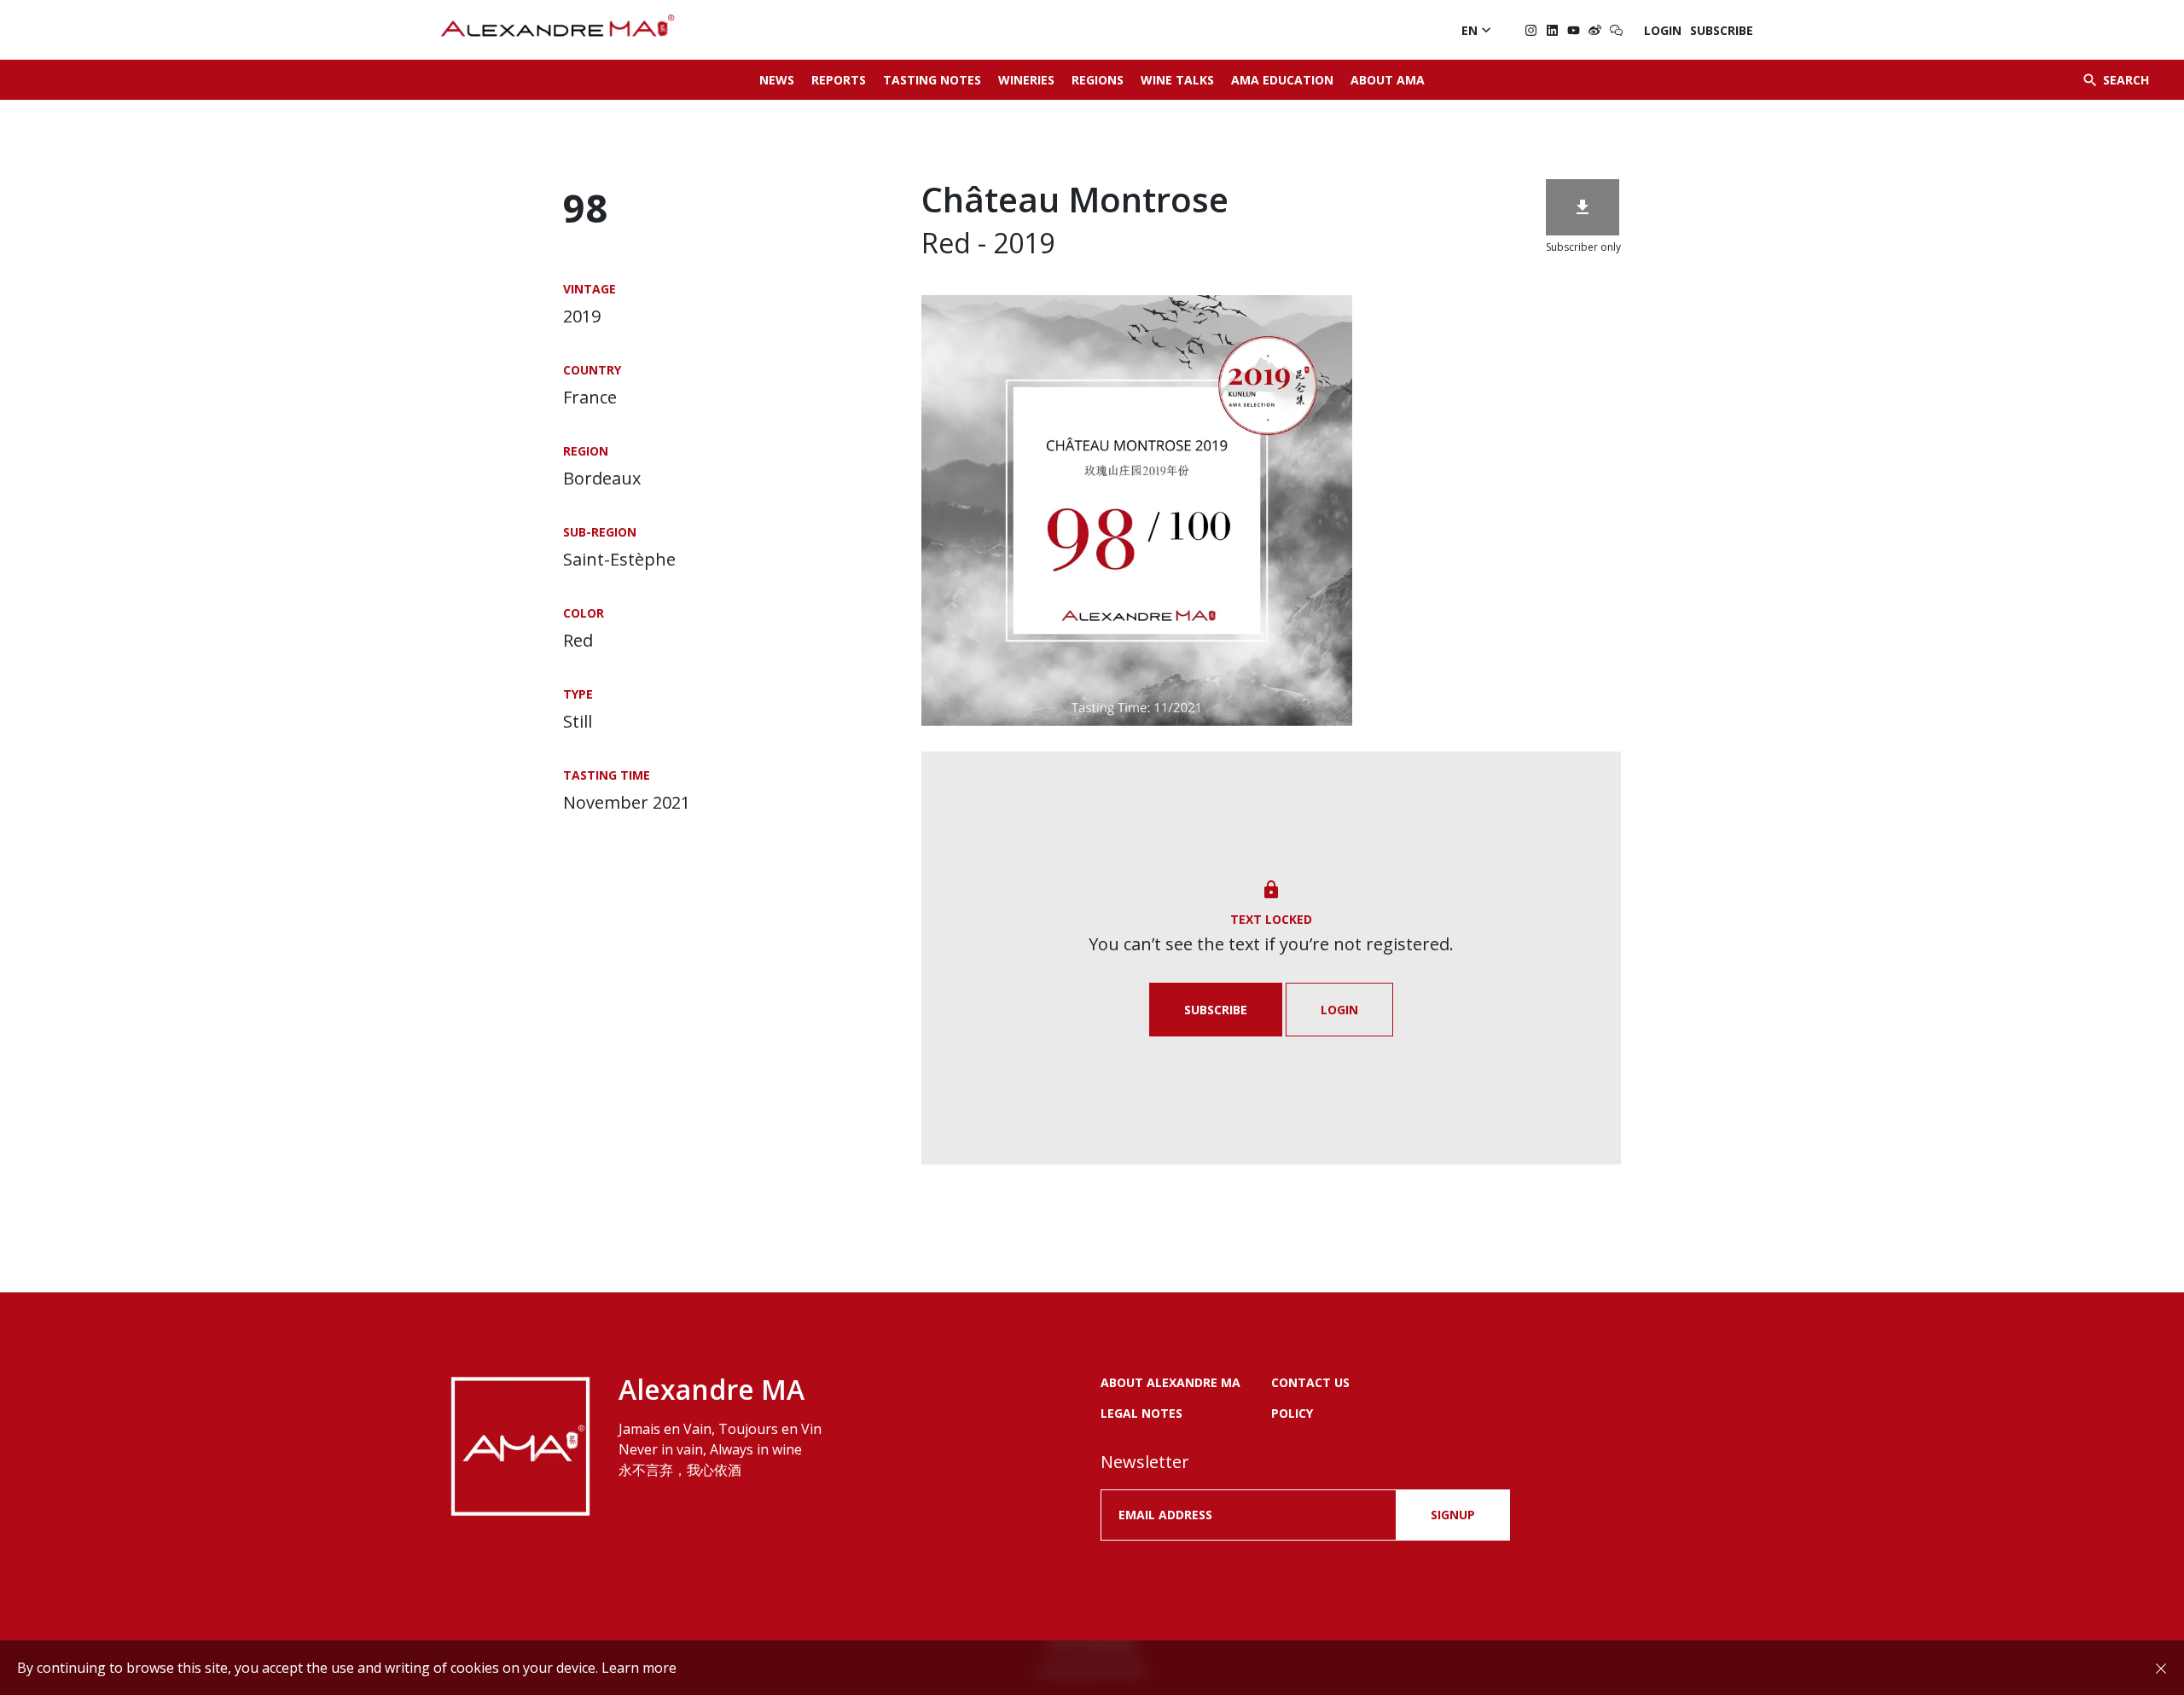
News (777, 80)
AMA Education (1282, 80)
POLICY (1292, 1413)
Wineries (1026, 80)
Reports (839, 80)
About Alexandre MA (1170, 1382)
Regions (1098, 80)
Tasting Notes (932, 80)
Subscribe (1722, 30)
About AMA (1388, 80)
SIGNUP (1453, 1515)
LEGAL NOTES (1141, 1413)
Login (1663, 30)
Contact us (1310, 1382)
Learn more (639, 1668)
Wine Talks (1177, 80)
